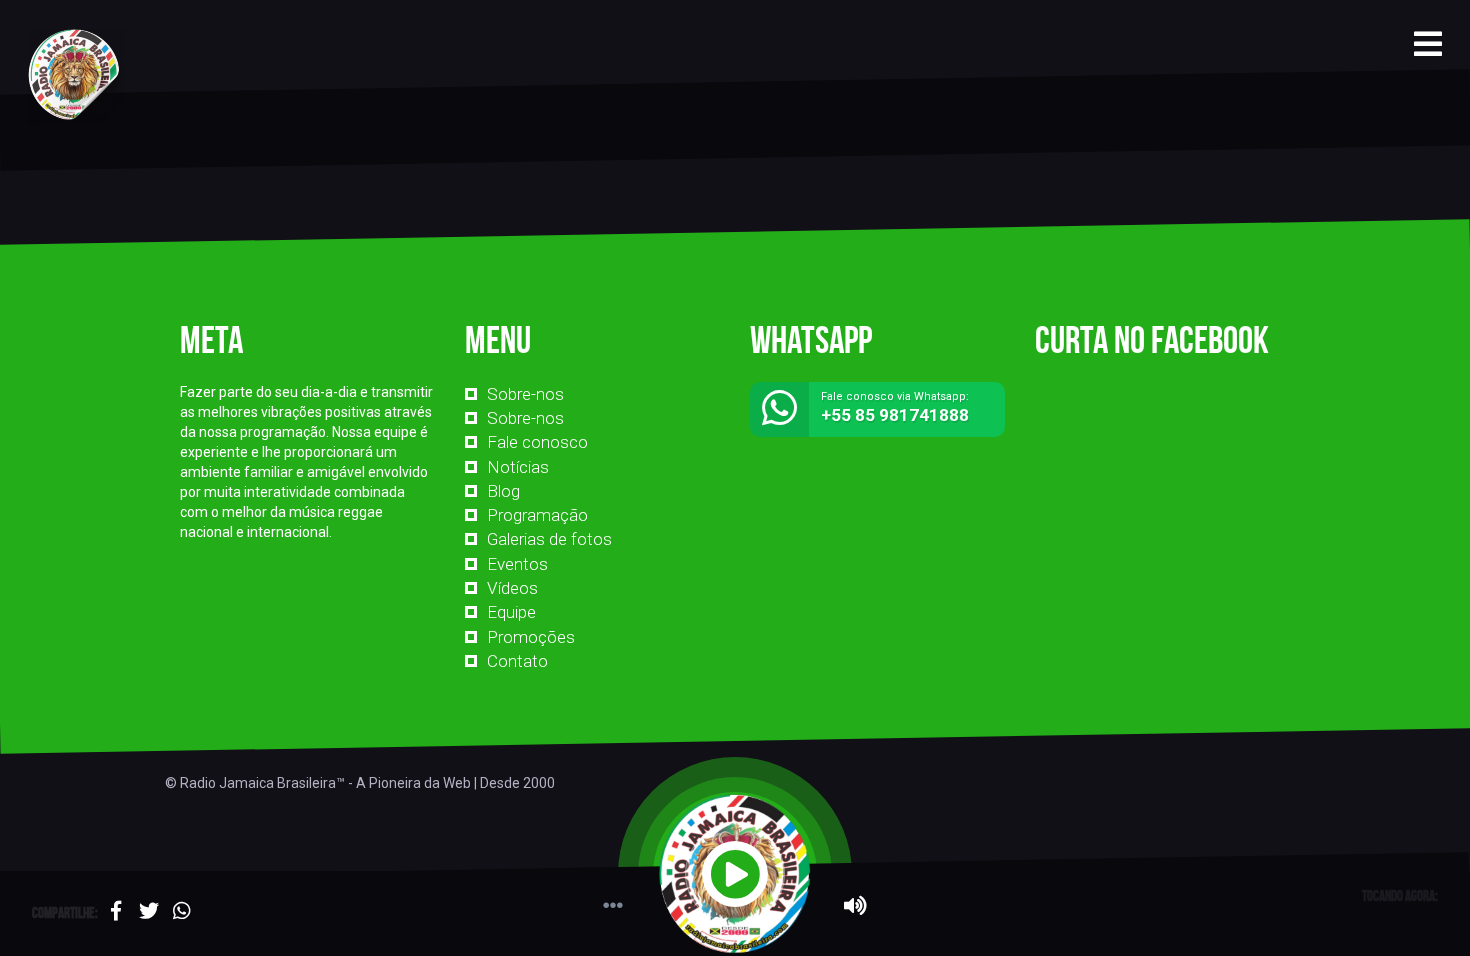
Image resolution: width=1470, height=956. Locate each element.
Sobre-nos (525, 394)
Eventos (517, 564)
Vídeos (512, 588)
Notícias (518, 467)
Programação (537, 515)
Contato (517, 661)
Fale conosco (537, 442)
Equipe (511, 612)
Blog (503, 491)
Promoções (531, 637)
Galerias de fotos (549, 539)
